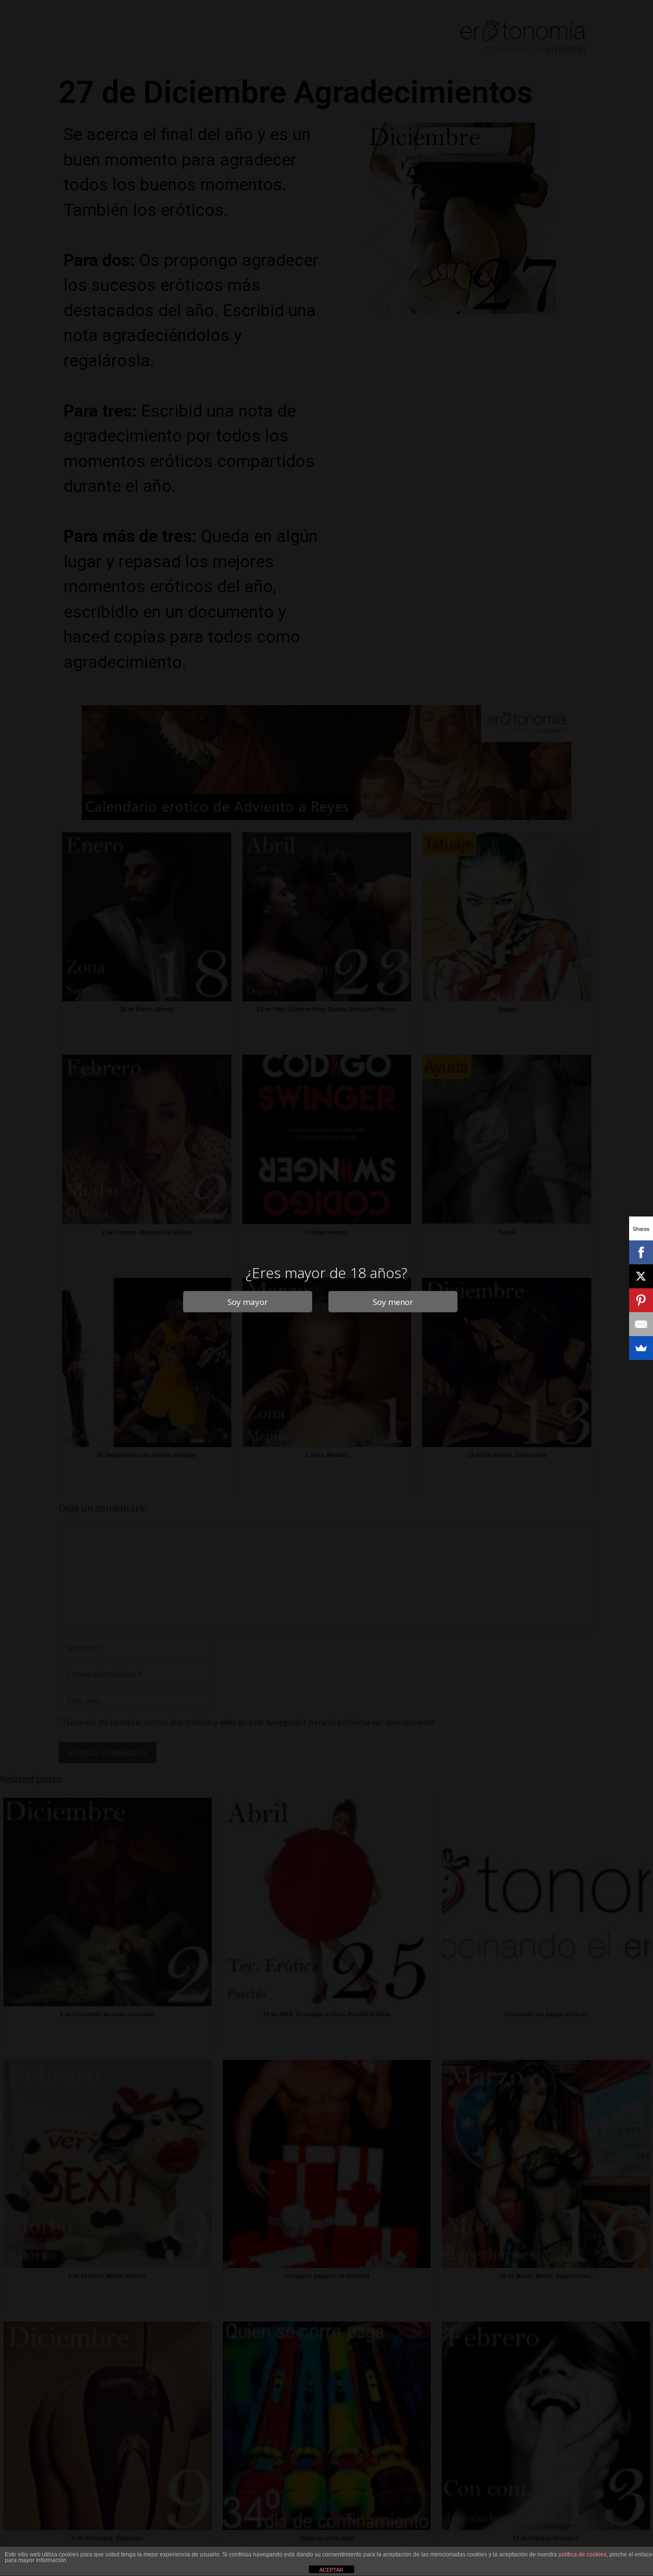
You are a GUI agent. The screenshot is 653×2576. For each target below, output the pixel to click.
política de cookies (582, 2554)
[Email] (641, 1324)
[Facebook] (641, 1252)
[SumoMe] (641, 1348)
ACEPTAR (331, 2570)
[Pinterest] (641, 1300)
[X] (641, 1276)
